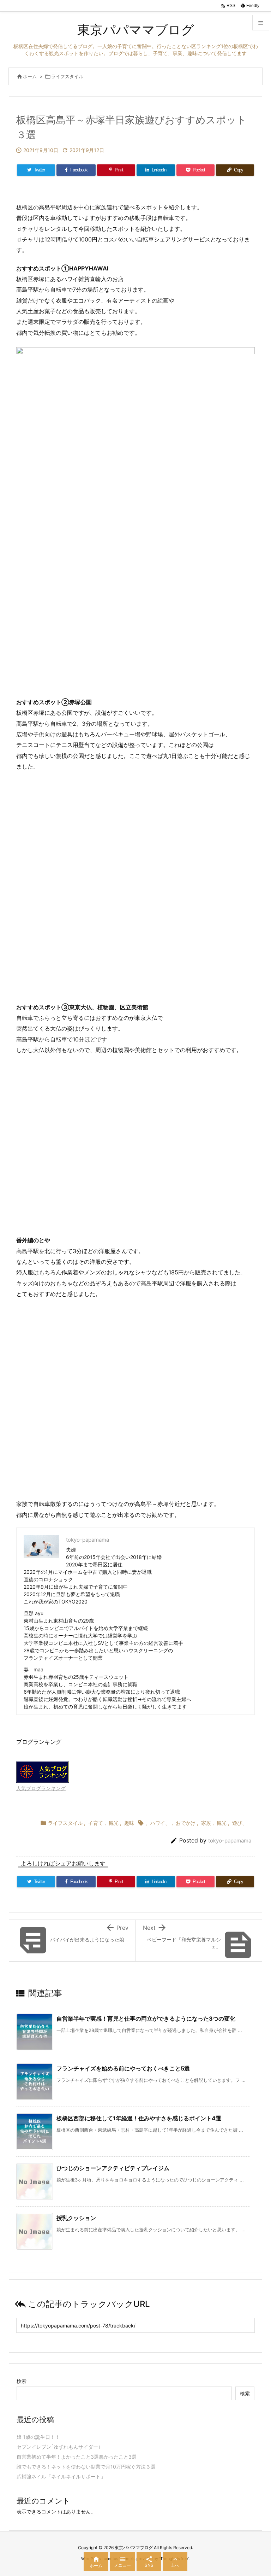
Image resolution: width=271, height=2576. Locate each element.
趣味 (129, 1823)
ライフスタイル (67, 76)
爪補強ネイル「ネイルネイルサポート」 (61, 2476)
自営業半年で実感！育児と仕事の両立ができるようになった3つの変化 (146, 2019)
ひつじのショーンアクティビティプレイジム (113, 2168)
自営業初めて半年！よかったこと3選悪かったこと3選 (77, 2457)
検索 (22, 2381)
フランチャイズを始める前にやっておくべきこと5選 (123, 2068)
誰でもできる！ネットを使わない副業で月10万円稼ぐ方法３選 (86, 2467)
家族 (206, 1823)
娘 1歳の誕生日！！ (38, 2437)
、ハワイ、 (158, 1823)
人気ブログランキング (41, 1788)
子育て (96, 1823)
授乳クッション (76, 2218)
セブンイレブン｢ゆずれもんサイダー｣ (59, 2447)
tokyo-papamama (230, 1841)
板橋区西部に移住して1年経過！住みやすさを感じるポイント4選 (139, 2118)
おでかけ (186, 1823)
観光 (114, 1823)
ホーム (30, 76)
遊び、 (240, 1823)
